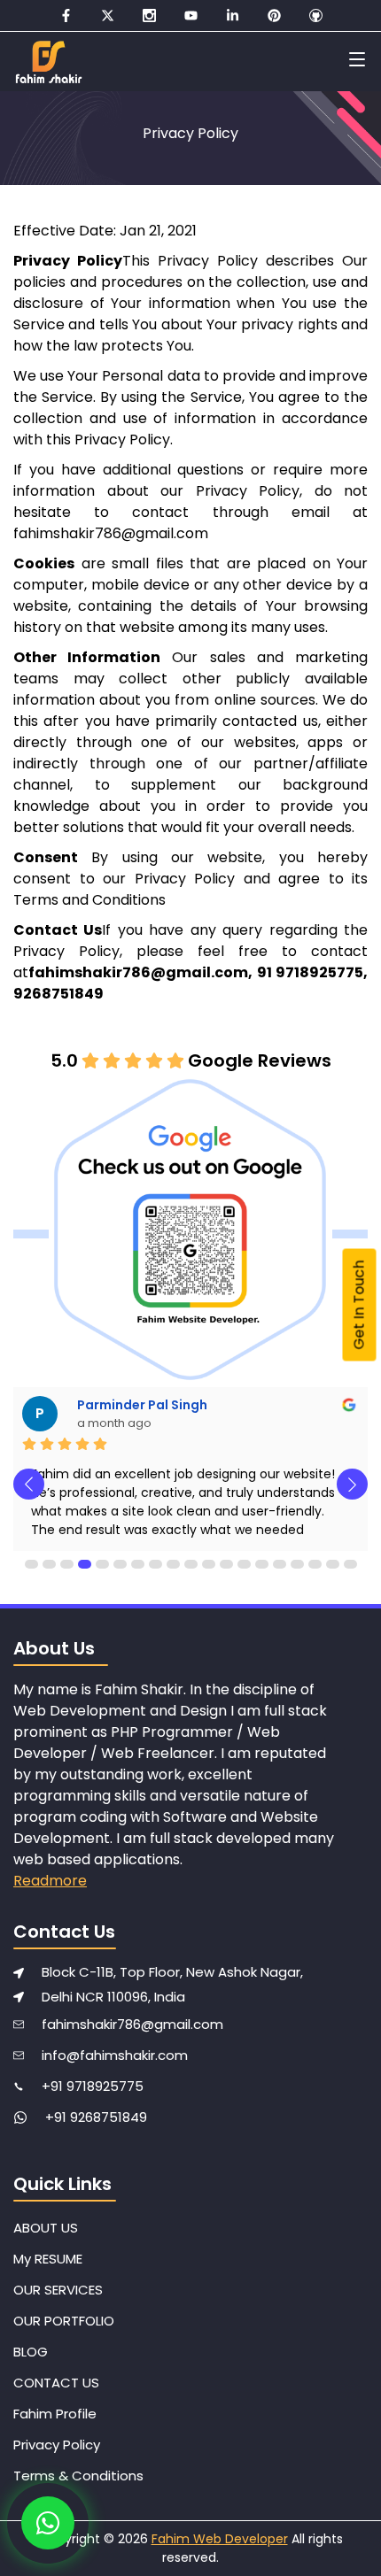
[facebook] (66, 15)
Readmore (50, 1881)
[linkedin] (233, 15)
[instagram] (149, 15)
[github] (316, 15)
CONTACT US (56, 2383)
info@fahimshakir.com (115, 2055)
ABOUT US (46, 2228)
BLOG (31, 2352)
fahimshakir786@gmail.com (132, 2024)
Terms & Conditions (78, 2476)
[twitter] (108, 15)
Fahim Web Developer (220, 2539)
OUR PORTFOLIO (64, 2321)
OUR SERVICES (58, 2290)
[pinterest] (274, 15)
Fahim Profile (55, 2414)
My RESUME (48, 2259)
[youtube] (191, 15)
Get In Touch (359, 1305)
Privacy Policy (57, 2445)
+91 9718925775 (93, 2086)
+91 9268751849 (96, 2117)
